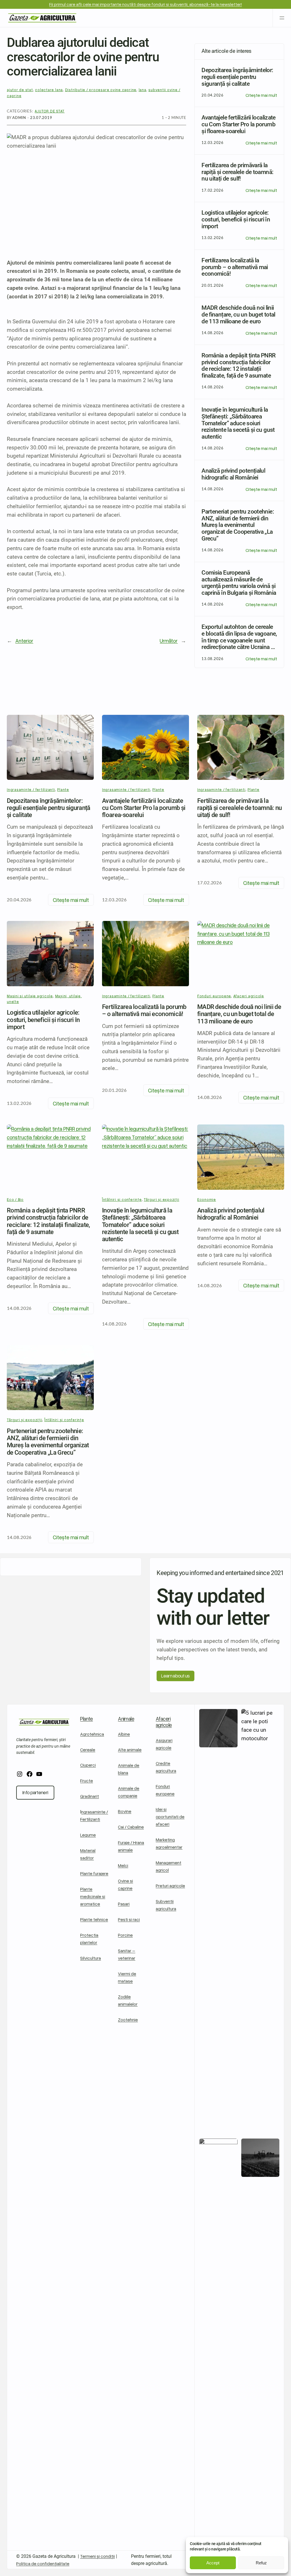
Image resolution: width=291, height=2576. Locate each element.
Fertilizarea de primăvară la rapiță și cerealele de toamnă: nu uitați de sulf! (240, 808)
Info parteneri (35, 1792)
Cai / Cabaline (131, 1827)
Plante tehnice (94, 1919)
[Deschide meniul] (282, 18)
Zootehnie (128, 2019)
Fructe (87, 1780)
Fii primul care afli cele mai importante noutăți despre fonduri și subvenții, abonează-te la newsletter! (145, 4)
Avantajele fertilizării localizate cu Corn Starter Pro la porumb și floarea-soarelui (144, 808)
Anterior (24, 641)
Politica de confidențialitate (43, 2563)
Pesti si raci (129, 1919)
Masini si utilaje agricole (30, 996)
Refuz (261, 2563)
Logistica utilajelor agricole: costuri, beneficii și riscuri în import (43, 1020)
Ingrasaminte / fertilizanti (31, 789)
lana (143, 90)
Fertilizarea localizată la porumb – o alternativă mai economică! (144, 1010)
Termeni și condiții (97, 2556)
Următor (169, 641)
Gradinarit (90, 1796)
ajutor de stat (20, 90)
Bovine (125, 1811)
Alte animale (130, 1749)
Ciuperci (88, 1765)
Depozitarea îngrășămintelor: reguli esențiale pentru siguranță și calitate (49, 808)
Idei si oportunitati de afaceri (170, 1816)
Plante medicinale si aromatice (93, 1896)
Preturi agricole (170, 1885)
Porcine (125, 1935)
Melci (123, 1865)
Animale (126, 1719)
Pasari (124, 1904)
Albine (124, 1734)
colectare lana (49, 90)
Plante (63, 789)
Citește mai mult (261, 95)
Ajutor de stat (50, 111)
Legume (88, 1835)
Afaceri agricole (164, 1722)
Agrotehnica (92, 1734)
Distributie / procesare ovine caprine (101, 90)
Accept (213, 2563)
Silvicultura (91, 1958)
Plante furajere (94, 1873)
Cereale (88, 1749)
